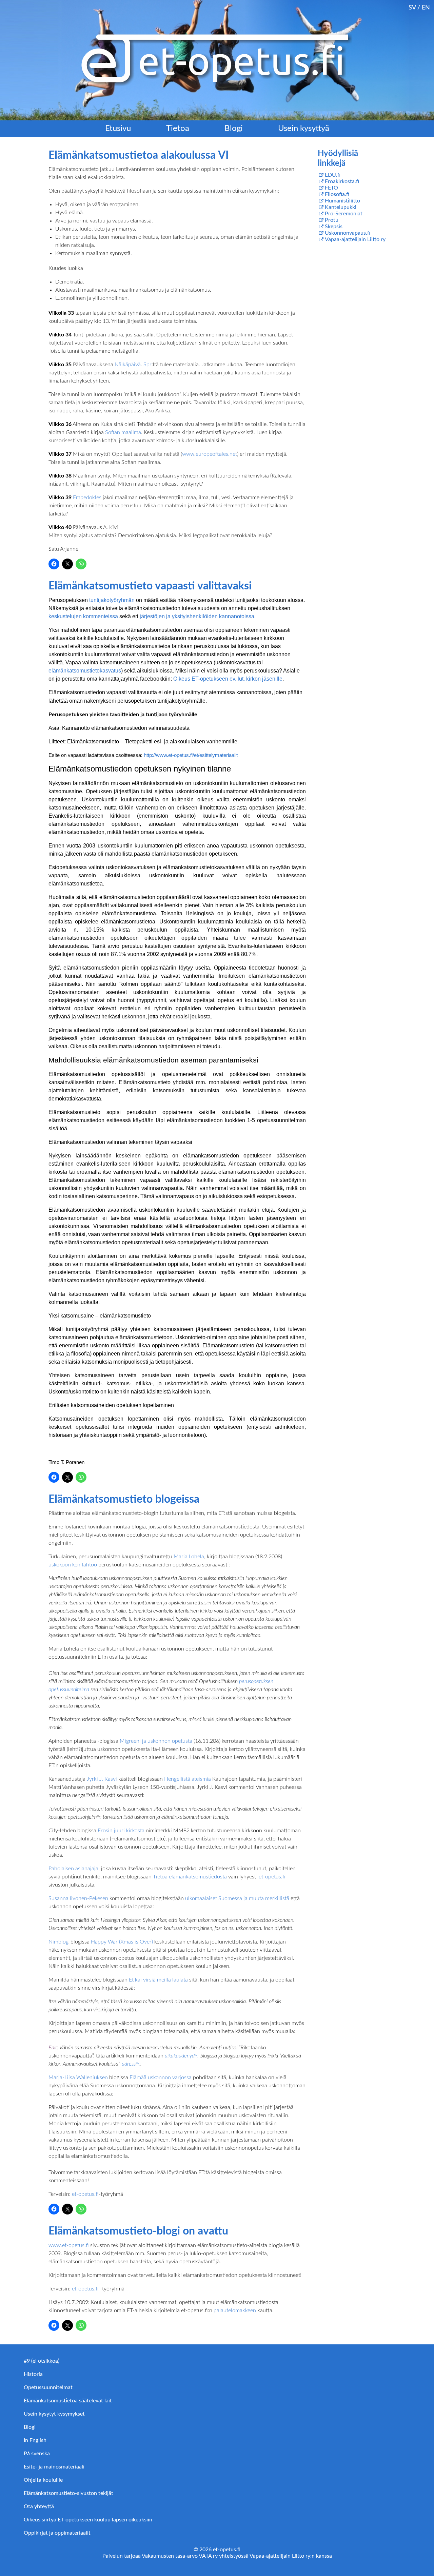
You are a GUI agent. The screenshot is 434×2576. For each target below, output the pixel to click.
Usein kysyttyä (304, 129)
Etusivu (118, 129)
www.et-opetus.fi (69, 2245)
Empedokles (87, 497)
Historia (33, 2374)
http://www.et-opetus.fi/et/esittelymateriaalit (191, 755)
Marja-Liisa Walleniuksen (79, 2077)
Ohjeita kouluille (43, 2480)
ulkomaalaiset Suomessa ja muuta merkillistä (237, 1898)
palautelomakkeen (235, 2310)
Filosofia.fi (337, 194)
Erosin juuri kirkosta (121, 1831)
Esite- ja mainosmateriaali (54, 2467)
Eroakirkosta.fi (342, 181)
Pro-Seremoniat (344, 214)
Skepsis (334, 227)
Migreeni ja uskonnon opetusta (156, 1741)
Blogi (234, 129)
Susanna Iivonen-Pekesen (78, 1898)
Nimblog (58, 1942)
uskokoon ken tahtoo (73, 1565)
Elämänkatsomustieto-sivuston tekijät (68, 2493)
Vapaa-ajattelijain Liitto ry (355, 239)
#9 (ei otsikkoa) (42, 2361)
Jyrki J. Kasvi (102, 1779)
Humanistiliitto (342, 201)
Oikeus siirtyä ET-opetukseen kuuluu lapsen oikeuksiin (88, 2520)
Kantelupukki (341, 207)
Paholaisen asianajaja (73, 1869)
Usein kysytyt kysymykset (54, 2414)
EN (426, 8)
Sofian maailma (123, 432)
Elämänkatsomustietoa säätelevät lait (68, 2401)
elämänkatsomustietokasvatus (85, 671)
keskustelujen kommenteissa (83, 616)
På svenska (37, 2454)
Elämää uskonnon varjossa (161, 2077)
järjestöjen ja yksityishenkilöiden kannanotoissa (197, 616)
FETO (331, 188)
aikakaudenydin (182, 2056)
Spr (147, 365)
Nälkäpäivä (128, 365)
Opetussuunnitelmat (48, 2387)
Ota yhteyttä (39, 2506)
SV (412, 8)
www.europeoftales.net (210, 454)
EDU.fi (333, 175)
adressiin (131, 2064)
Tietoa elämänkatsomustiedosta (190, 1877)
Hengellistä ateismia (188, 1779)
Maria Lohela (189, 1557)
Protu (332, 220)
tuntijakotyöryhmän (112, 600)
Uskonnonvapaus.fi (348, 233)
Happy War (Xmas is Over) (122, 1942)
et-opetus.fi (272, 1877)
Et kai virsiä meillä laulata (158, 1980)
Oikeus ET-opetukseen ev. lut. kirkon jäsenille (228, 679)
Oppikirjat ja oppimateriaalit (57, 2533)
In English (35, 2440)
